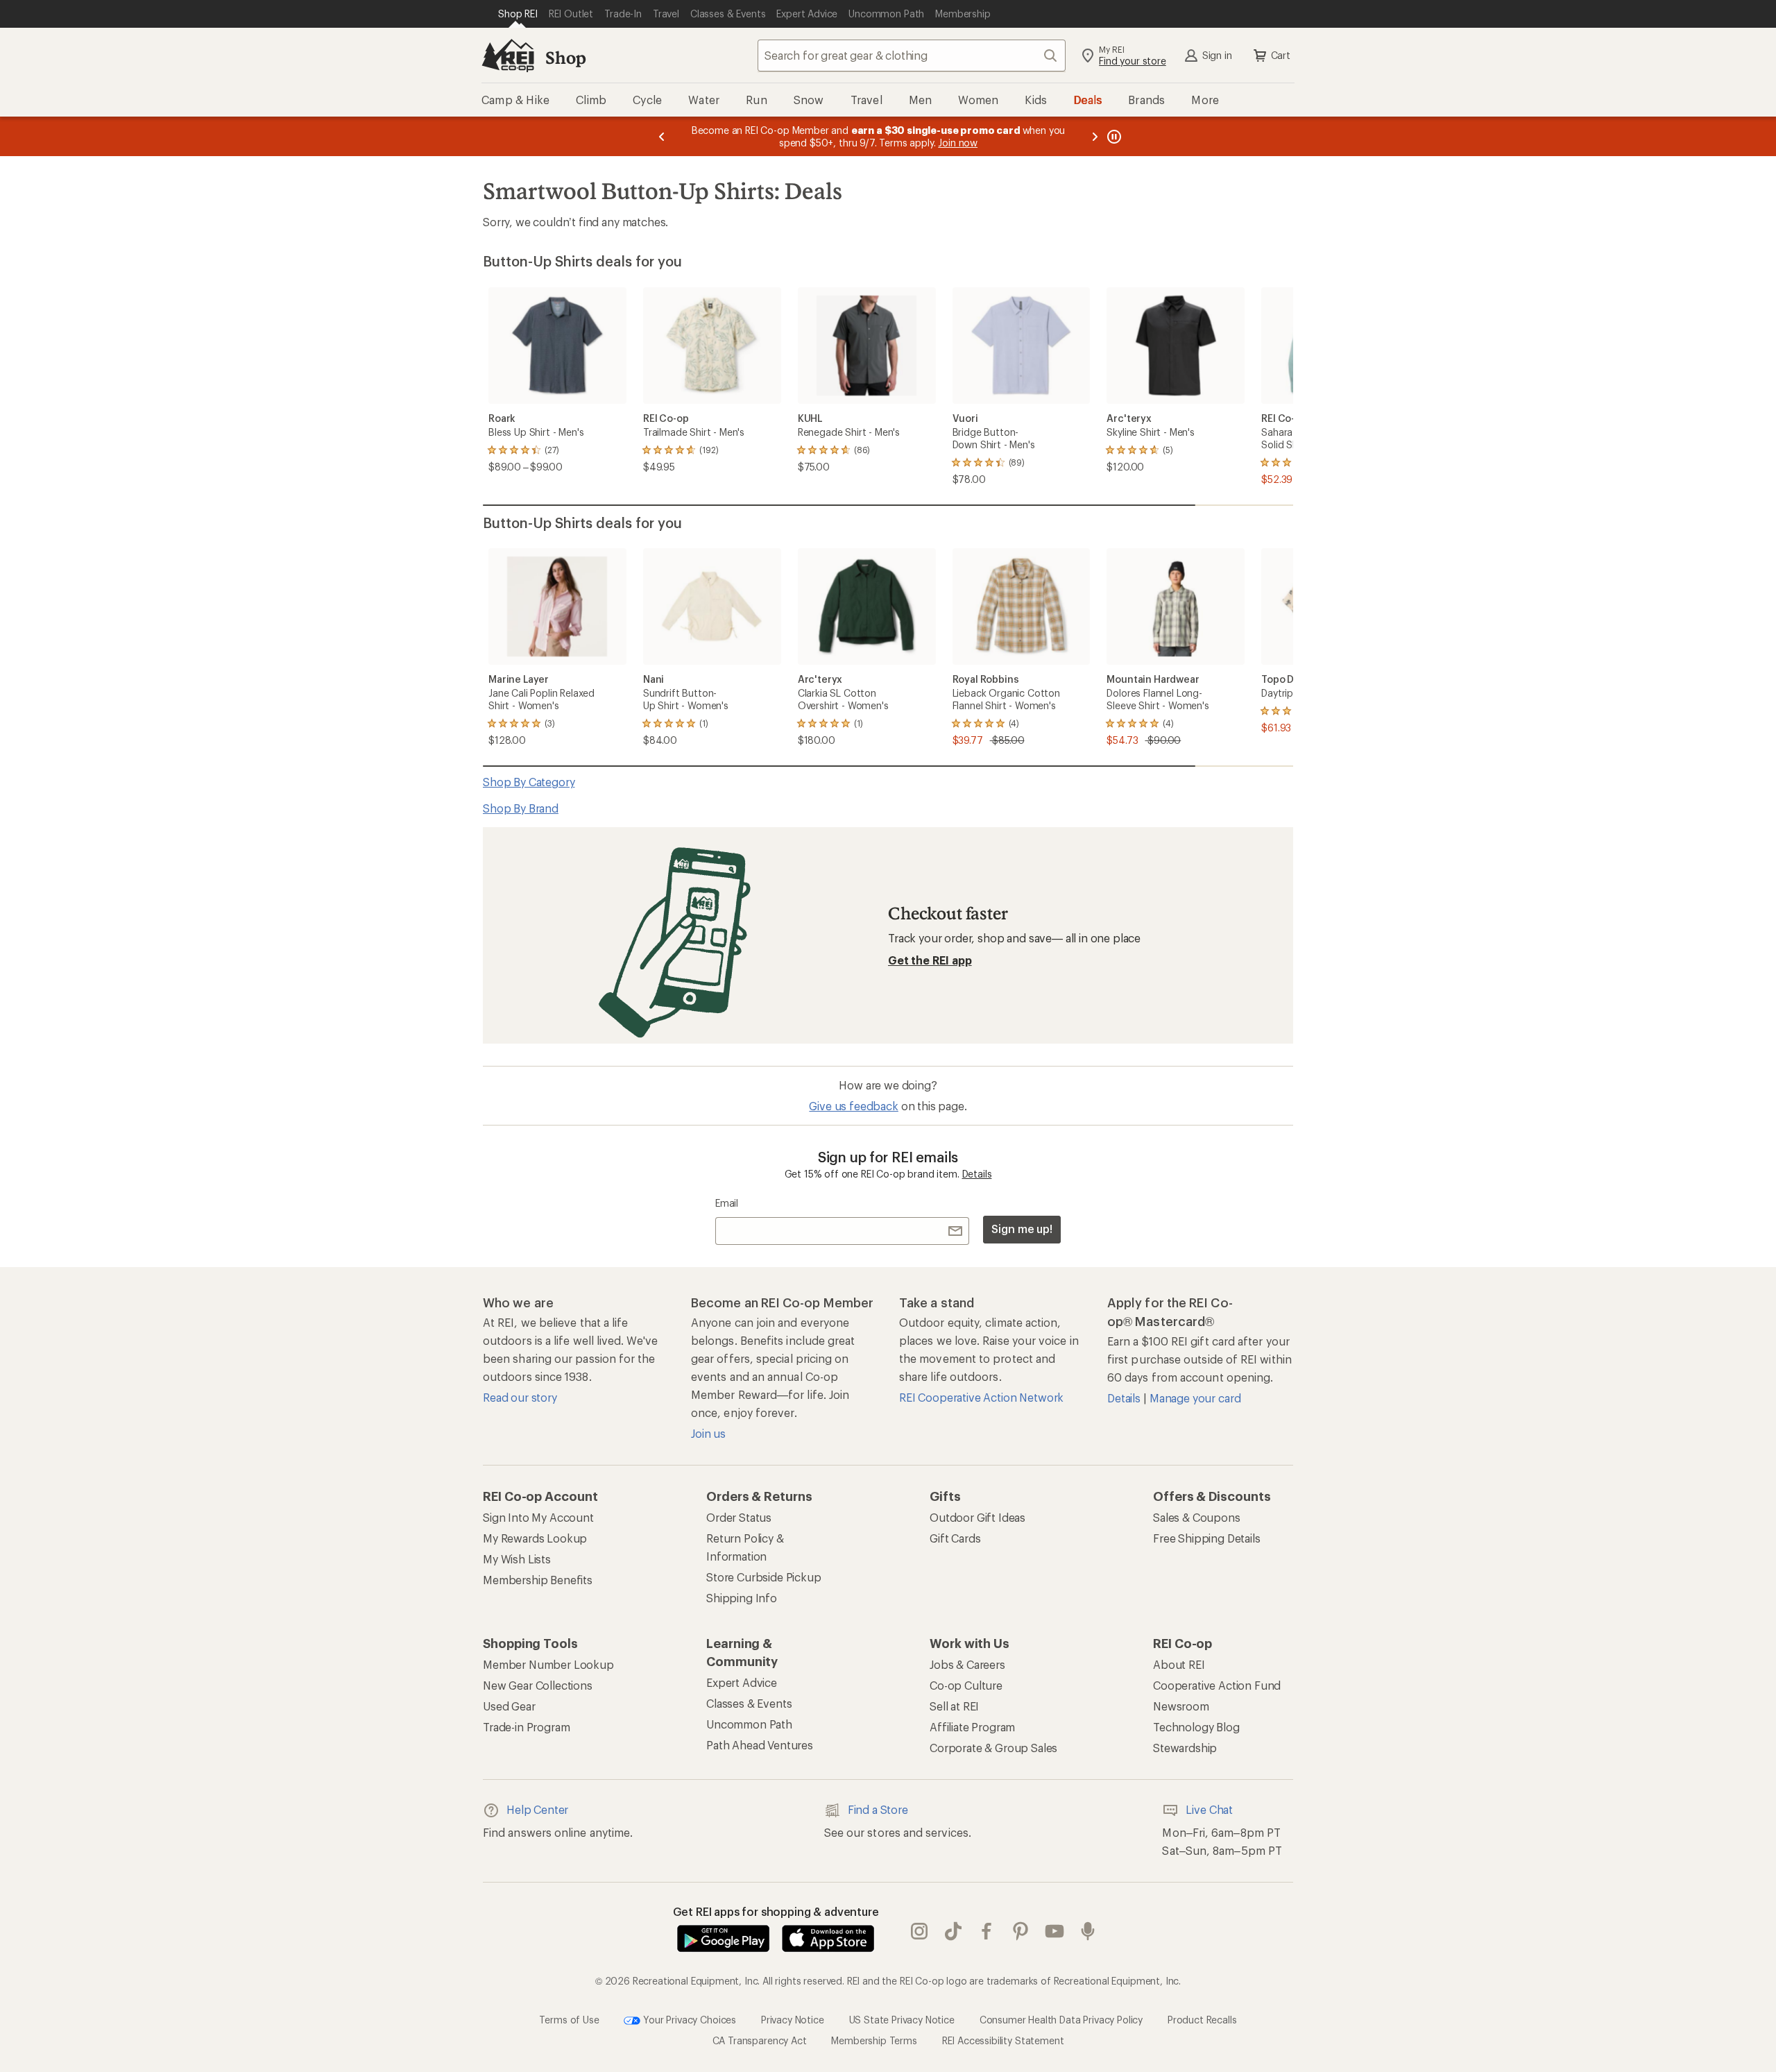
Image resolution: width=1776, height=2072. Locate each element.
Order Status (739, 1517)
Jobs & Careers (967, 1664)
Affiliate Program (972, 1727)
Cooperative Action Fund (1217, 1685)
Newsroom (1181, 1706)
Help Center (537, 1809)
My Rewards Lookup (535, 1538)
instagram (920, 1931)
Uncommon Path (749, 1724)
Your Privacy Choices (688, 2019)
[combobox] (912, 56)
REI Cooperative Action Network (981, 1397)
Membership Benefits (538, 1580)
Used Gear (509, 1706)
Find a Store (878, 1809)
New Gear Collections (538, 1685)
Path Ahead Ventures (760, 1745)
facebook (987, 1931)
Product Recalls (1202, 2019)
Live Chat (1209, 1809)
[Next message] (1095, 136)
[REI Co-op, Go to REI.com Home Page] (508, 56)
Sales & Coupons (1197, 1517)
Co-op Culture (966, 1685)
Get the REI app (930, 960)
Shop (565, 57)
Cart (1281, 55)
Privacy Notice (793, 2019)
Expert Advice (742, 1682)
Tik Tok (954, 1931)
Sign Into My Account (538, 1517)
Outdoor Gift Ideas (977, 1517)
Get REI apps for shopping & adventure (776, 1911)
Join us (708, 1433)
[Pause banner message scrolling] (1113, 136)
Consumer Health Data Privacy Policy (1061, 2019)
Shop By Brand (521, 808)
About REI (1179, 1664)
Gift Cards (955, 1538)
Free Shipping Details (1207, 1538)
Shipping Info (742, 1598)
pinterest (1021, 1931)
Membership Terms (874, 2040)
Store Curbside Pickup (764, 1577)
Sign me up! (1022, 1229)
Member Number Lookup (548, 1664)
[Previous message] (662, 136)
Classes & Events (749, 1703)
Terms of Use (569, 2019)
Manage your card (1195, 1398)
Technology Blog (1196, 1727)
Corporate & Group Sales (993, 1748)
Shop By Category (529, 782)
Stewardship (1185, 1748)
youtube (1055, 1931)
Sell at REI (954, 1706)
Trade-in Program (526, 1727)
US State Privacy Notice (902, 2019)
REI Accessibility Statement (1003, 2040)
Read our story (520, 1397)
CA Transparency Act (760, 2040)
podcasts (1088, 1931)
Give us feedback (853, 1106)
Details (977, 1174)
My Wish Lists (517, 1559)
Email (727, 1203)
